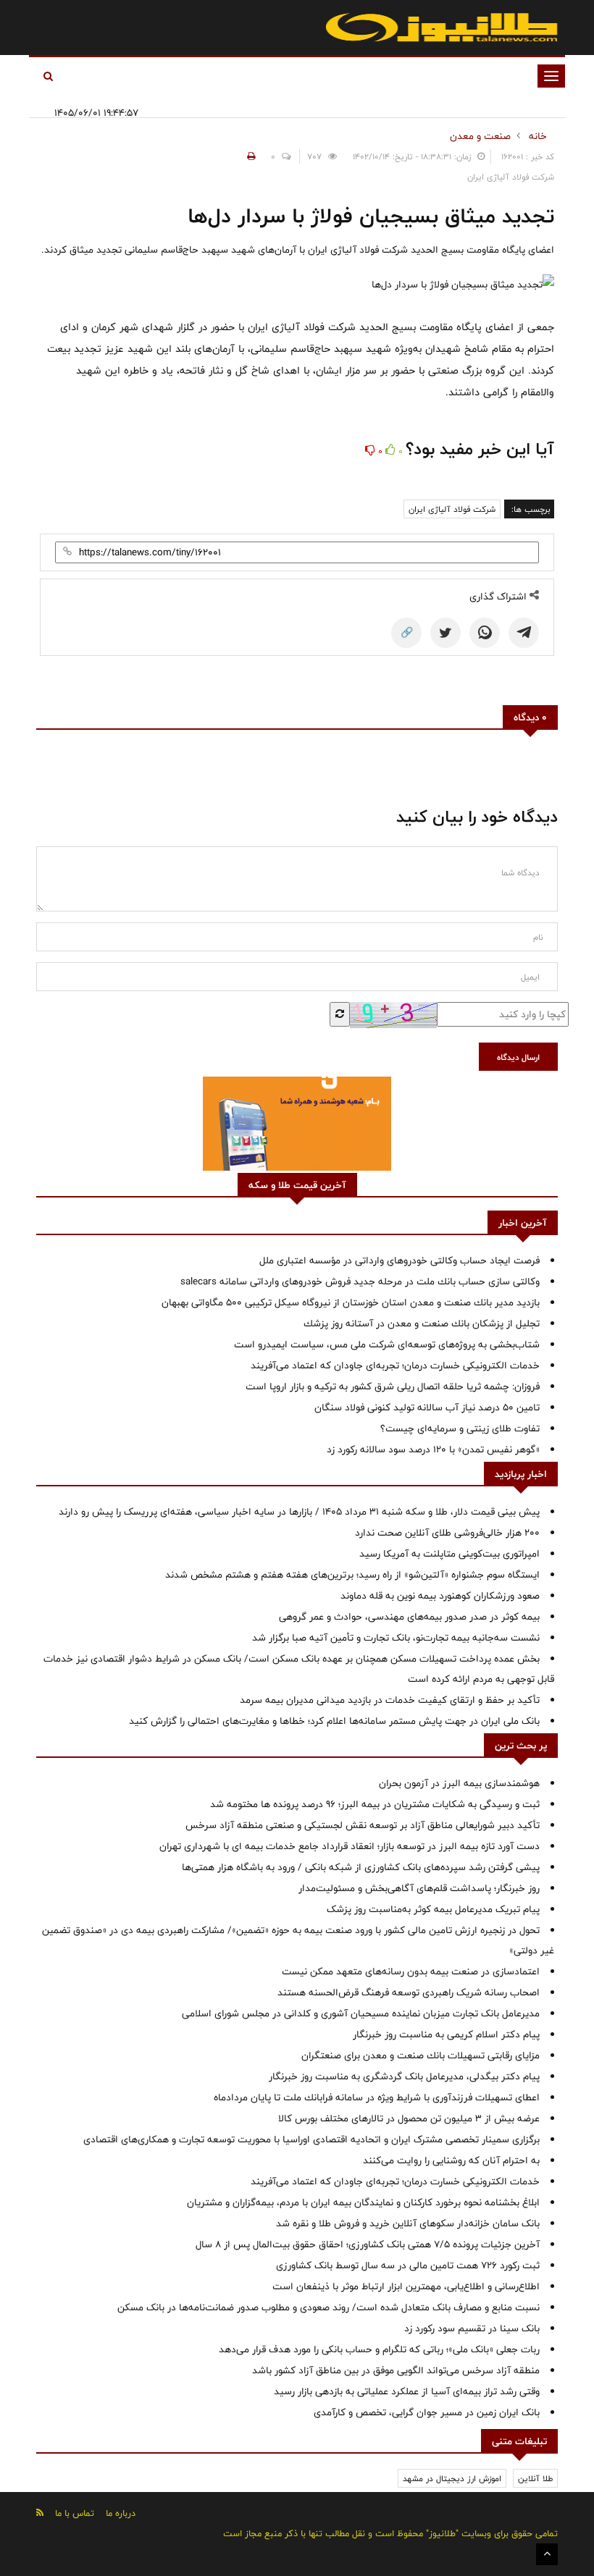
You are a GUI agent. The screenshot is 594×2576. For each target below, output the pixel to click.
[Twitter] (445, 633)
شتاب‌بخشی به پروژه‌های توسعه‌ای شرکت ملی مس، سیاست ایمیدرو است (387, 1344)
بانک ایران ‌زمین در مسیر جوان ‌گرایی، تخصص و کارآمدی (427, 2412)
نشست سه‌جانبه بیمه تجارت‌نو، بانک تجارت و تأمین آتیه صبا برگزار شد (396, 1638)
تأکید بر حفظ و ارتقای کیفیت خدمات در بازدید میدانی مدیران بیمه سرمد (390, 1700)
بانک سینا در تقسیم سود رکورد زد (472, 2328)
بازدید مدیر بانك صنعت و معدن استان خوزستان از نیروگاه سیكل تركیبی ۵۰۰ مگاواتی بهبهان (351, 1302)
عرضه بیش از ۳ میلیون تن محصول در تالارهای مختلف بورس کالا (409, 2118)
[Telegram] (524, 633)
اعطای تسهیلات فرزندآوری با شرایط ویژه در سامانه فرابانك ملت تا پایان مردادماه (377, 2097)
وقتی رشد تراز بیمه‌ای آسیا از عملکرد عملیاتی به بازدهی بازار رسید (407, 2391)
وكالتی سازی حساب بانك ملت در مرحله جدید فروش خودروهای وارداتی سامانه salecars (360, 1281)
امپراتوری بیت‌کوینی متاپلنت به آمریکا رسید (449, 1554)
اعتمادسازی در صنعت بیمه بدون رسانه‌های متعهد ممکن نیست (411, 1971)
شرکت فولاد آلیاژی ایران (452, 509)
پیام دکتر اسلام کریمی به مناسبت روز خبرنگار (446, 2034)
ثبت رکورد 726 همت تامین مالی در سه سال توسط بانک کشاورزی (408, 2265)
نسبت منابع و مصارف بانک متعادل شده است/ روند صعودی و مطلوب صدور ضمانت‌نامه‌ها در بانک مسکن (329, 2307)
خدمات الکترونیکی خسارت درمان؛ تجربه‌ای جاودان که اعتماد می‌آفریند (395, 1365)
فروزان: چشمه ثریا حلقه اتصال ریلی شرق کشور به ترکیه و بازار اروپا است (393, 1386)
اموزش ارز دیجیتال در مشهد (452, 2478)
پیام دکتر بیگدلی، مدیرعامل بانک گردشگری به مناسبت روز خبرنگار (404, 2076)
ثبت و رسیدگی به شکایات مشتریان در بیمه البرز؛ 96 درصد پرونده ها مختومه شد (375, 1804)
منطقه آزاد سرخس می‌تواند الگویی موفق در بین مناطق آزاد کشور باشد (396, 2370)
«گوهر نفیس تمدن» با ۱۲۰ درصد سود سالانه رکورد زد (433, 1449)
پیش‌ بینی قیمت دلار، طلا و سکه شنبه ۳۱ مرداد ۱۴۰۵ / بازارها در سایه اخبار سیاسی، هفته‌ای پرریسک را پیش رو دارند (299, 1512)
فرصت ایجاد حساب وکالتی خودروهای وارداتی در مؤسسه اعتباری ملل (400, 1260)
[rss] (40, 2513)
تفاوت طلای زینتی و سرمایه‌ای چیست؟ (460, 1428)
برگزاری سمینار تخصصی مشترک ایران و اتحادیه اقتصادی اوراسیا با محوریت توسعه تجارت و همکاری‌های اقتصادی (311, 2139)
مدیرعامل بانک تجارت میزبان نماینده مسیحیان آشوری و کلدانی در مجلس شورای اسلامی (361, 2013)
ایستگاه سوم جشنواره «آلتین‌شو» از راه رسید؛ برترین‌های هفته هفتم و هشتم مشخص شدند (352, 1575)
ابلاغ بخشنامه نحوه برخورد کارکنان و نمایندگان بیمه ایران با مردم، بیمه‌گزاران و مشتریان (363, 2202)
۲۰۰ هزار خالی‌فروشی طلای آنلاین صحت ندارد (447, 1533)
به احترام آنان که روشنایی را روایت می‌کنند (451, 2160)
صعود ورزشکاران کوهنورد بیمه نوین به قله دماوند (440, 1596)
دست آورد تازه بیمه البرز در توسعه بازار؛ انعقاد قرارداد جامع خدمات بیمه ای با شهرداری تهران (350, 1846)
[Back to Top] (547, 2554)
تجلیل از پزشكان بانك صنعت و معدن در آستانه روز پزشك (422, 1323)
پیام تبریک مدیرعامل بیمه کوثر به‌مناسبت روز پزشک (433, 1909)
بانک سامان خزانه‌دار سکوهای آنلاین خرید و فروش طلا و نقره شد (408, 2223)
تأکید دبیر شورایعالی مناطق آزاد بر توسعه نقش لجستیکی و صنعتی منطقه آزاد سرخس (363, 1825)
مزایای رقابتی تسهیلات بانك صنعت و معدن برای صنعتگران (421, 2055)
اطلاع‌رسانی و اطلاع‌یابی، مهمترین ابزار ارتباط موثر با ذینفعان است (406, 2286)
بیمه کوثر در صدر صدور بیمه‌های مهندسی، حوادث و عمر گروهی (409, 1617)
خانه (538, 136)
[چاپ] (249, 156)
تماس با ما (75, 2513)
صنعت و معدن (480, 136)
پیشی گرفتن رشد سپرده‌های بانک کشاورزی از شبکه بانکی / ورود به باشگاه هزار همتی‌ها (361, 1867)
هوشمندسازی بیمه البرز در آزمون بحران (459, 1783)
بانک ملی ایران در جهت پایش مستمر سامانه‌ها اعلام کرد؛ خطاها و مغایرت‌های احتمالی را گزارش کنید (334, 1721)
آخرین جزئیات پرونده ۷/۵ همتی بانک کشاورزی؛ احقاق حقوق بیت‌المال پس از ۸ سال (368, 2244)
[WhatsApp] (485, 633)
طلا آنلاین (535, 2478)
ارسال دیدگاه (518, 1057)
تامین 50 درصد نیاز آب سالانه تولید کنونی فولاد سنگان (427, 1407)
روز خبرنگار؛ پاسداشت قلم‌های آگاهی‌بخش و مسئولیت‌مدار (419, 1888)
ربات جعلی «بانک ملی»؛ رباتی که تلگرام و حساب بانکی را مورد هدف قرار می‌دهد (379, 2349)
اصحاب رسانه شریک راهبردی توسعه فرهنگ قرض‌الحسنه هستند (409, 1992)
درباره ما (121, 2513)
